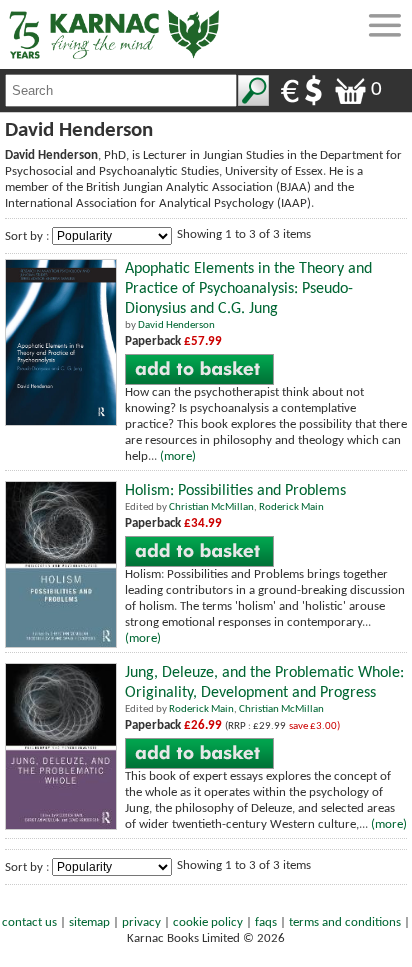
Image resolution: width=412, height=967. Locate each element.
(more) (178, 456)
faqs (266, 922)
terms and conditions (345, 922)
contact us (29, 922)
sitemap (89, 922)
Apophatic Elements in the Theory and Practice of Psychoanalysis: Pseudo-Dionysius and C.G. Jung (248, 289)
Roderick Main (291, 507)
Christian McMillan (211, 507)
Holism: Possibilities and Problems (235, 491)
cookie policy (208, 922)
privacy (141, 922)
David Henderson (176, 325)
